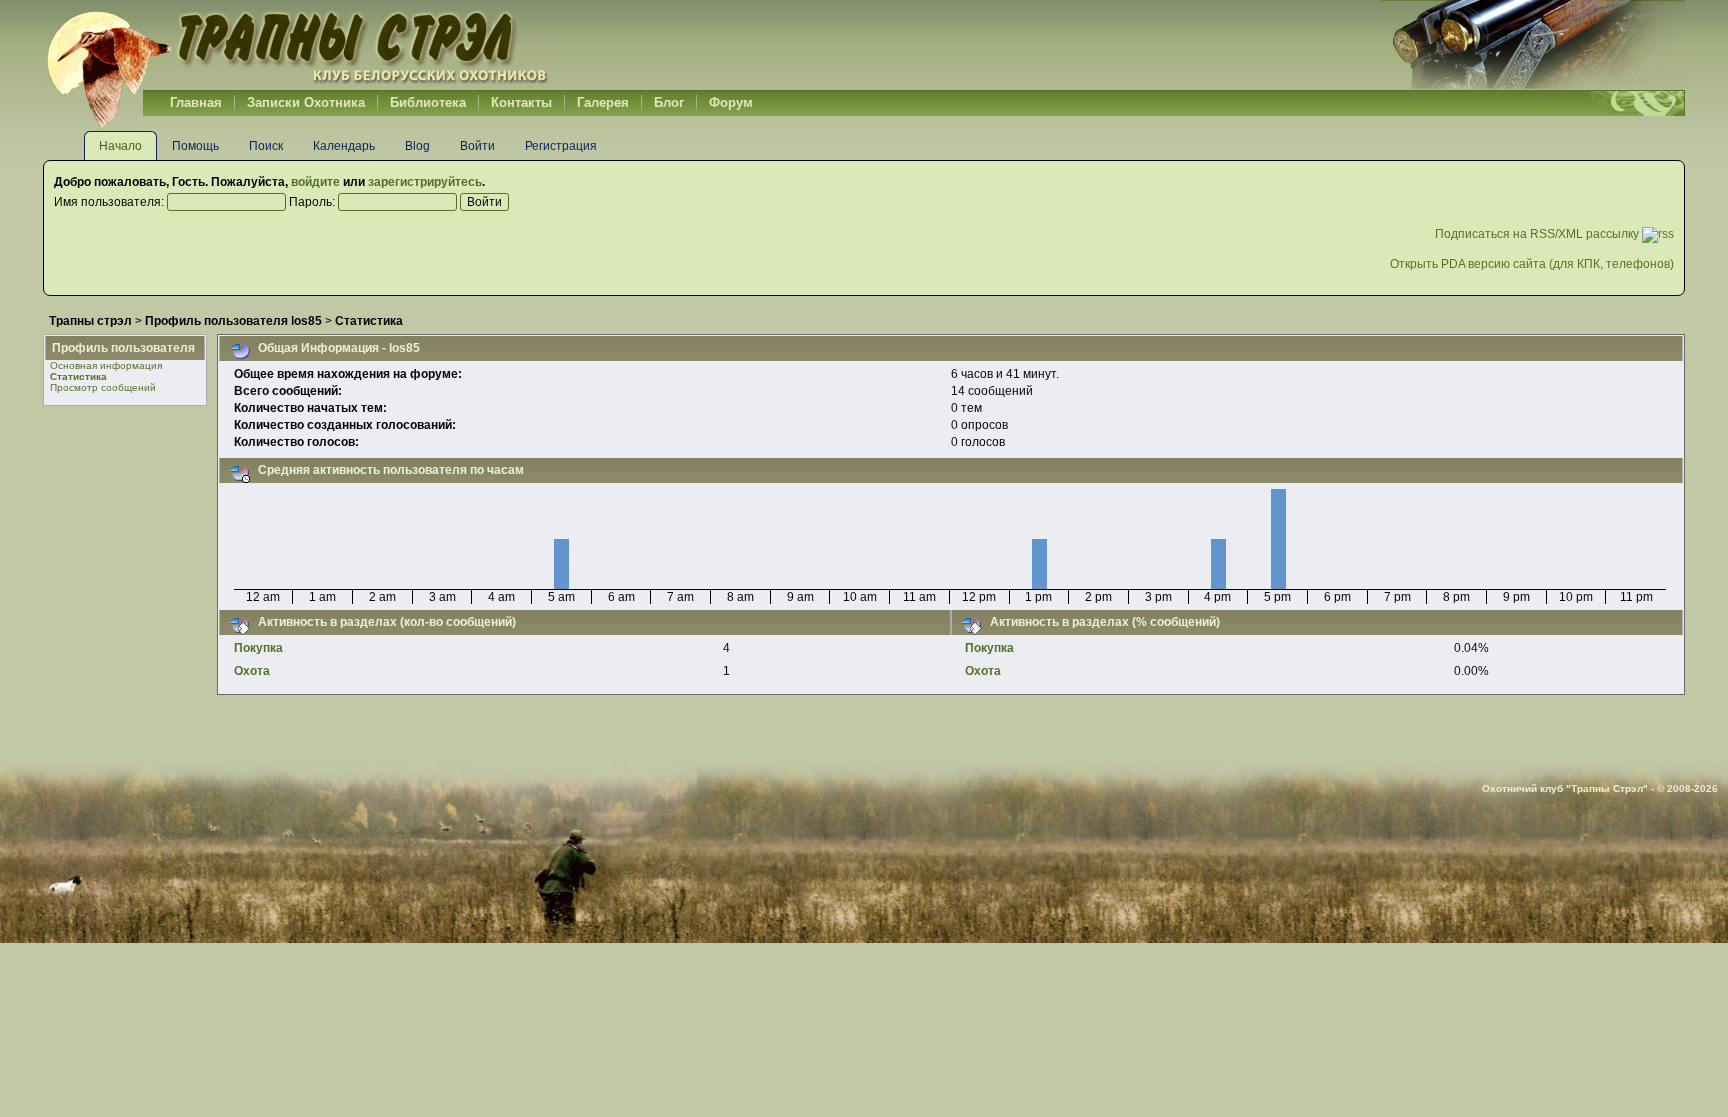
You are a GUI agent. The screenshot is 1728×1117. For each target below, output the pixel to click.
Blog (417, 146)
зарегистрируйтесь (425, 182)
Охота (252, 671)
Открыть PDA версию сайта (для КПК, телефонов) (1532, 264)
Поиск (266, 146)
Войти (477, 146)
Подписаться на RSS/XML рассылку (1538, 234)
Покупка (258, 648)
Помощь (195, 146)
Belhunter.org (297, 45)
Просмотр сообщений (103, 387)
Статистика (78, 376)
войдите (315, 182)
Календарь (344, 146)
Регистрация (561, 146)
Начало (120, 146)
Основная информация (106, 365)
